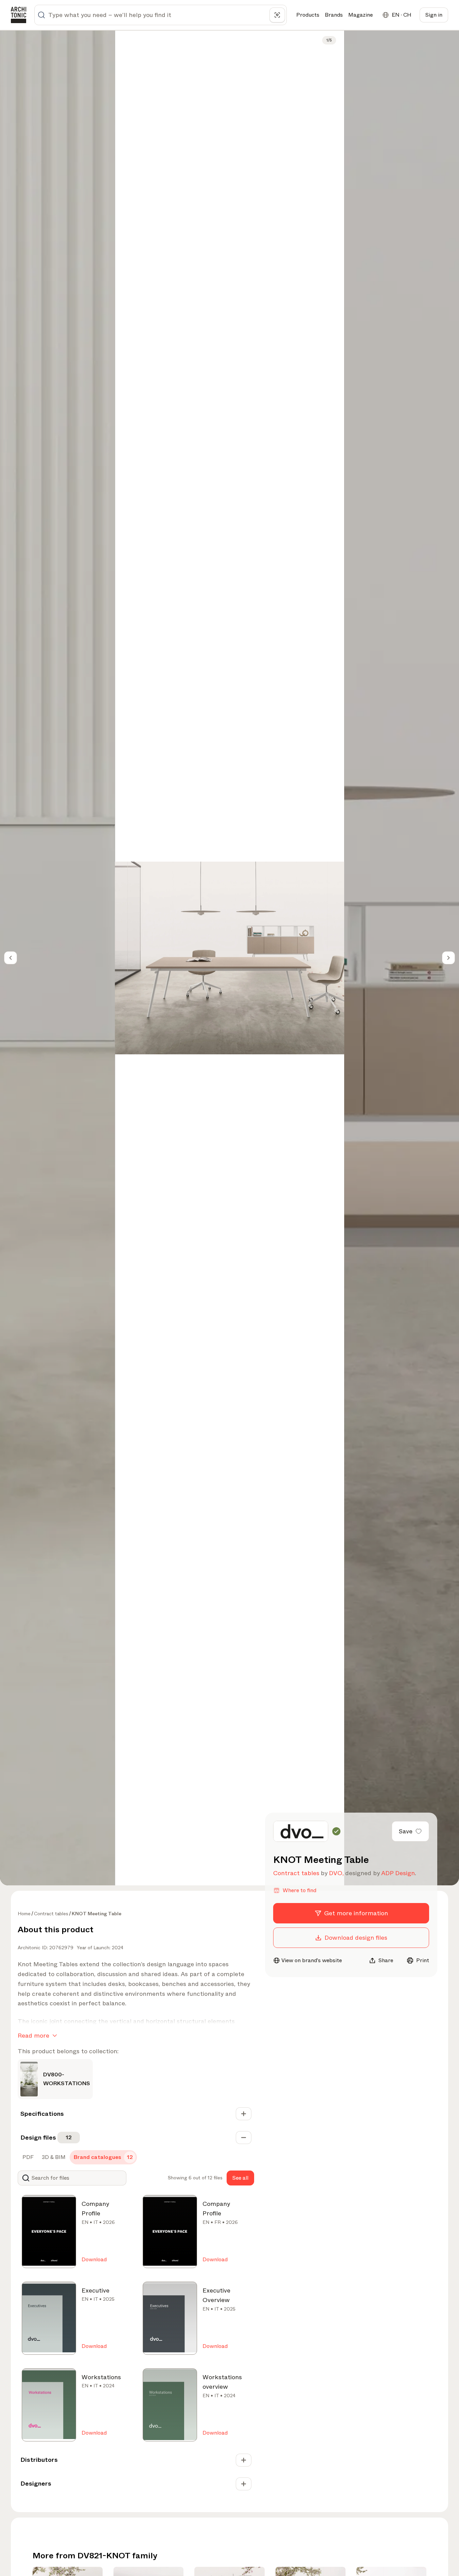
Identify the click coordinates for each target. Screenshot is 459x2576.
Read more (33, 2036)
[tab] (27, 2157)
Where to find (299, 1890)
